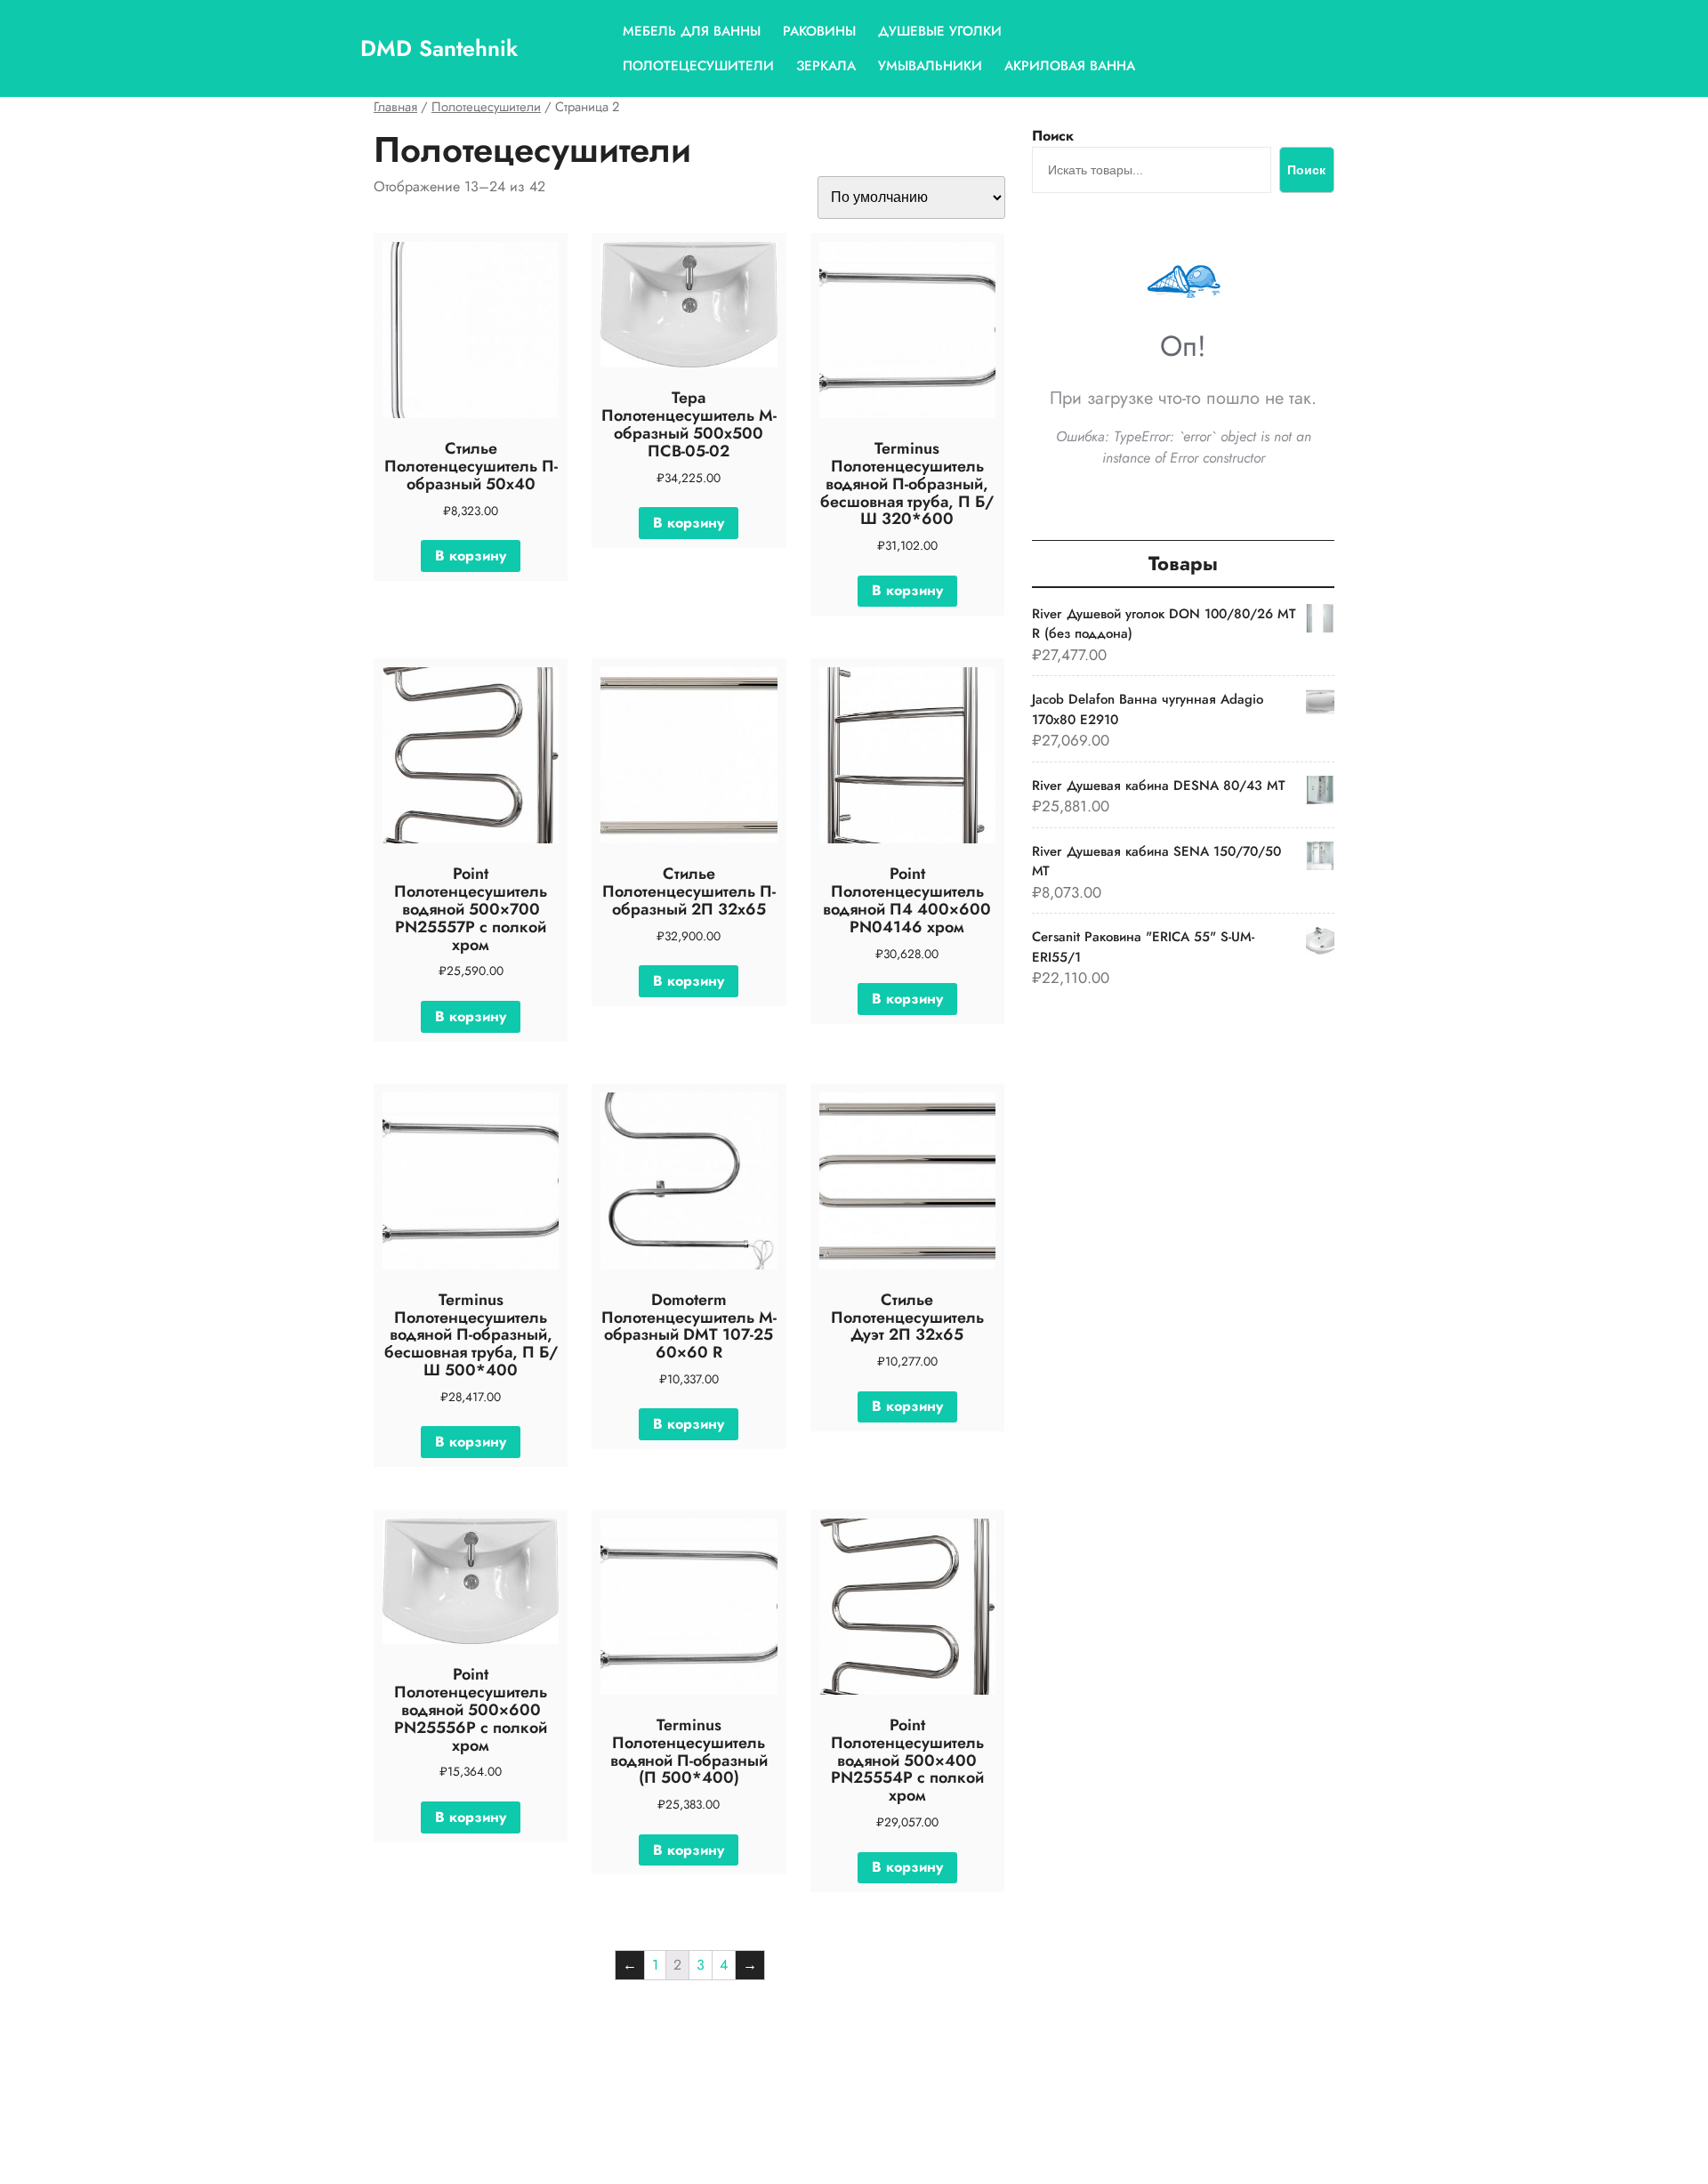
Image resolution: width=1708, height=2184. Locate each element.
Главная (395, 107)
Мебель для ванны (692, 31)
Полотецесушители (698, 66)
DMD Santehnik (439, 48)
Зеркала (826, 66)
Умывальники (930, 66)
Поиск (1053, 136)
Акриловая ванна (1070, 66)
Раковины (819, 31)
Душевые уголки (940, 31)
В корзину (471, 556)
